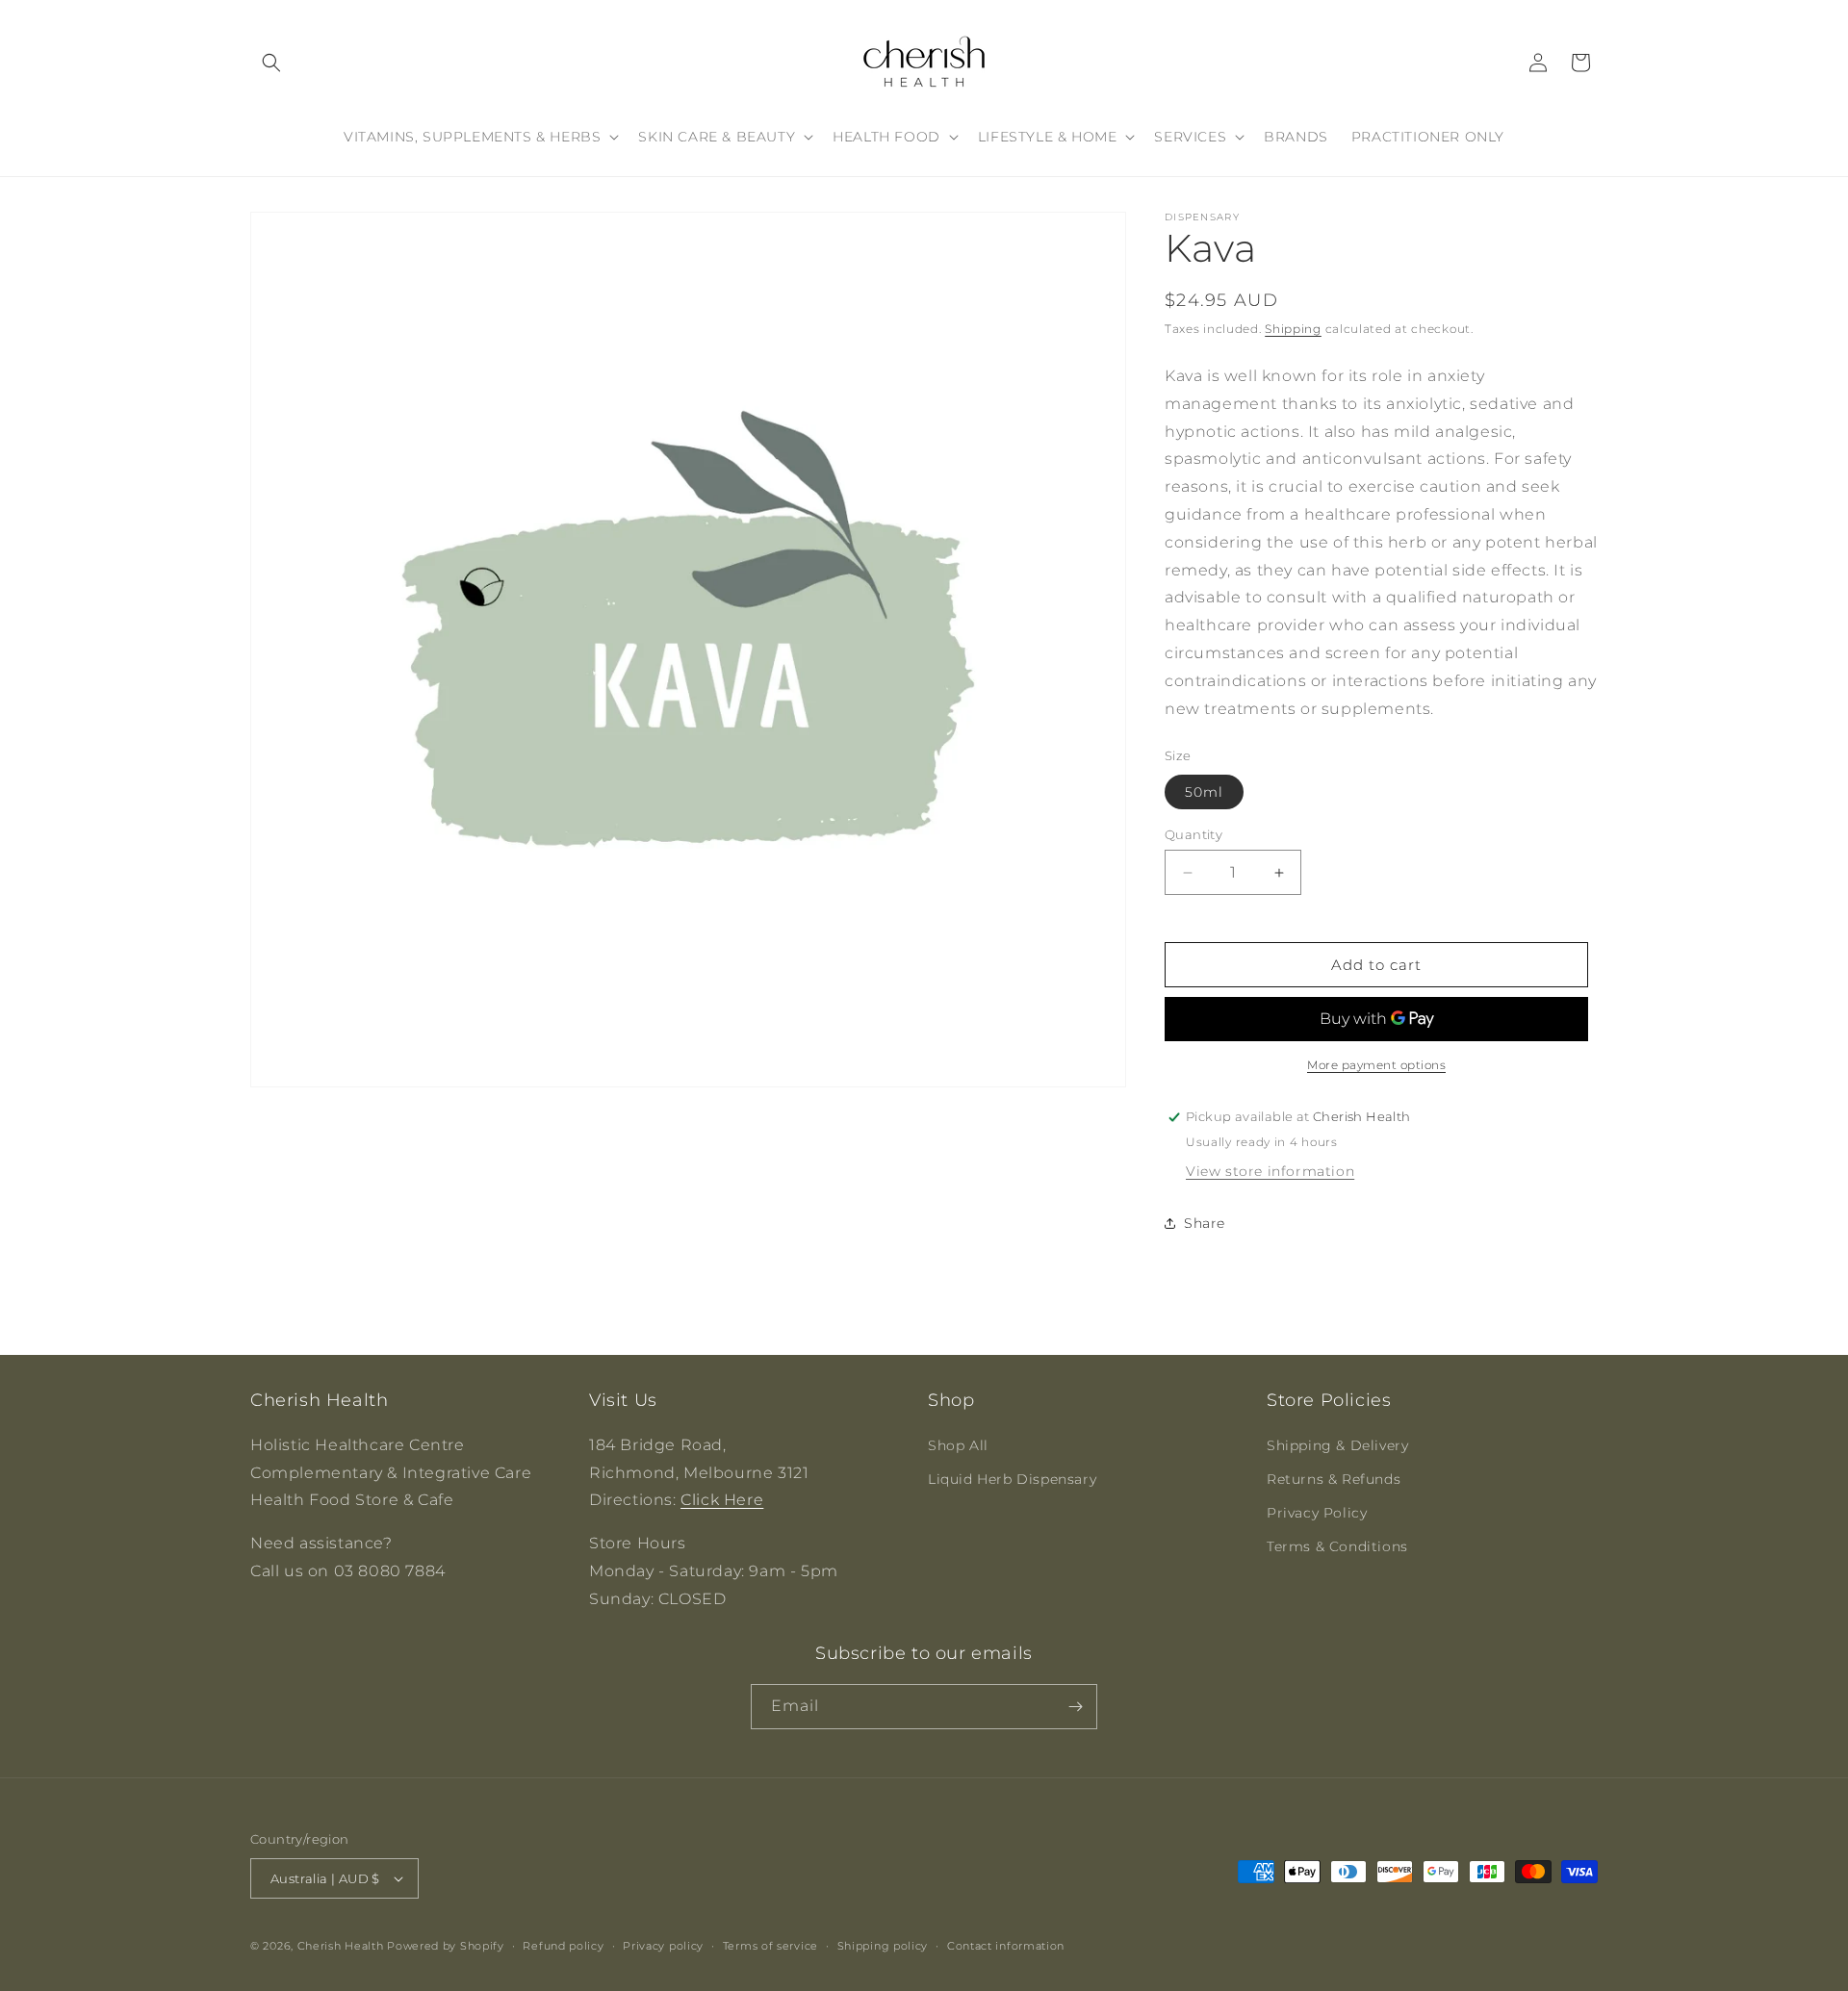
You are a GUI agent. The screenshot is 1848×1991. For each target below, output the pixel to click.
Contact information (1006, 1946)
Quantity (1193, 834)
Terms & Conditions (1337, 1546)
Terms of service (770, 1946)
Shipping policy (883, 1946)
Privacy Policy (1317, 1513)
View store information (1270, 1171)
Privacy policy (663, 1946)
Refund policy (563, 1946)
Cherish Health (341, 1946)
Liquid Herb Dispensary (1012, 1479)
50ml (1204, 792)
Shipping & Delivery (1337, 1445)
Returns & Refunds (1334, 1479)
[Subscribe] (1075, 1707)
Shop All (958, 1445)
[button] (271, 63)
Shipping (1293, 329)
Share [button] (1205, 1223)
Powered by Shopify (446, 1946)
